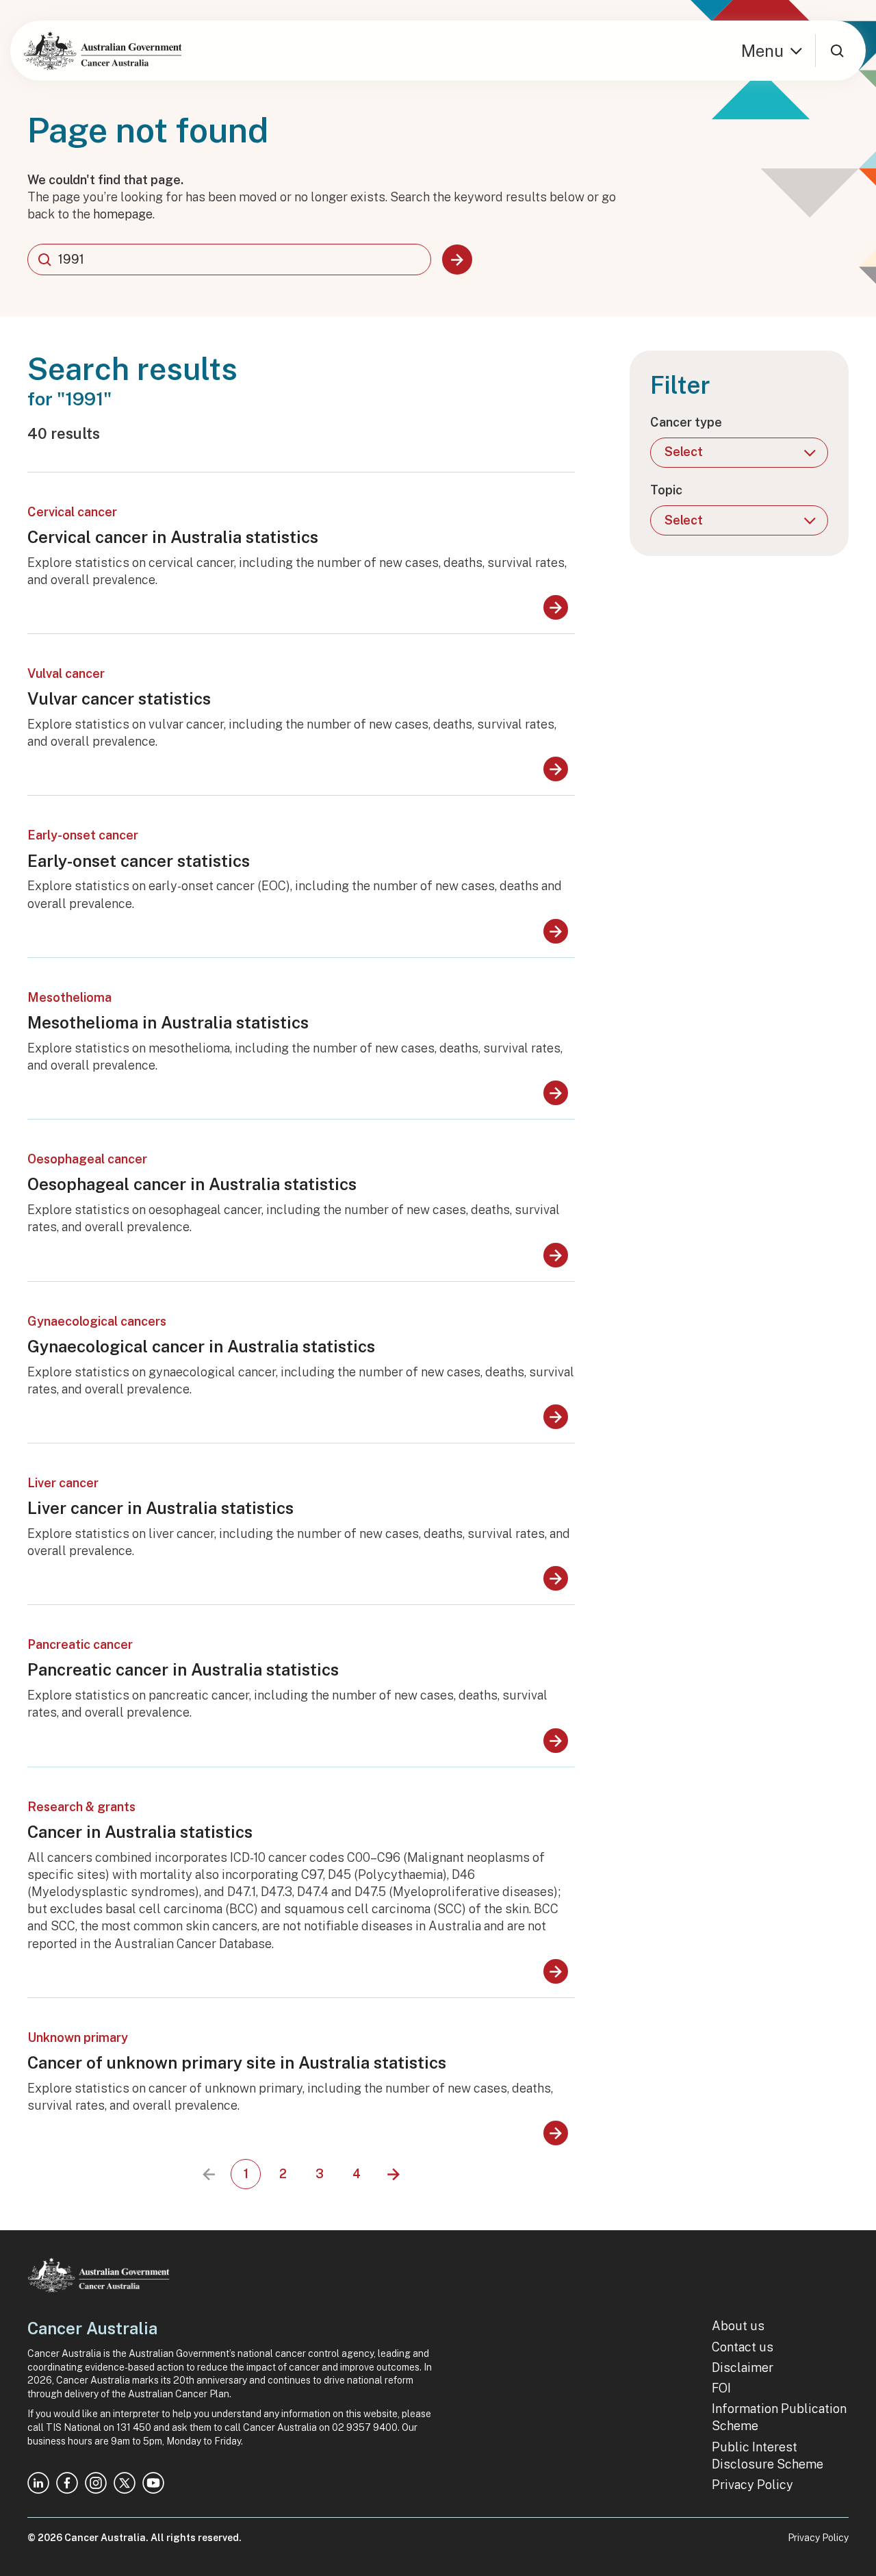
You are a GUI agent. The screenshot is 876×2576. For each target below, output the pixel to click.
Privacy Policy (752, 2485)
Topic (666, 490)
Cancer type (686, 422)
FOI (721, 2388)
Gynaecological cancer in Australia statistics (201, 1346)
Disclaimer (743, 2367)
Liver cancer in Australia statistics (160, 1508)
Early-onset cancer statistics (139, 861)
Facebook (67, 2483)
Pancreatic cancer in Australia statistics (183, 1669)
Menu (762, 51)
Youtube (153, 2483)
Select (684, 452)
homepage (123, 214)
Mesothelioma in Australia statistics (168, 1022)
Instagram (96, 2483)
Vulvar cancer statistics (119, 698)
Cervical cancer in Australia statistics (173, 537)
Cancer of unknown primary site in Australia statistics (237, 2062)
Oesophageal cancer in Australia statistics (192, 1184)
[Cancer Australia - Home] (103, 51)
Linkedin (38, 2483)
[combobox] (229, 260)
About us (738, 2326)
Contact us (743, 2347)
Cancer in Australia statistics (140, 1832)
